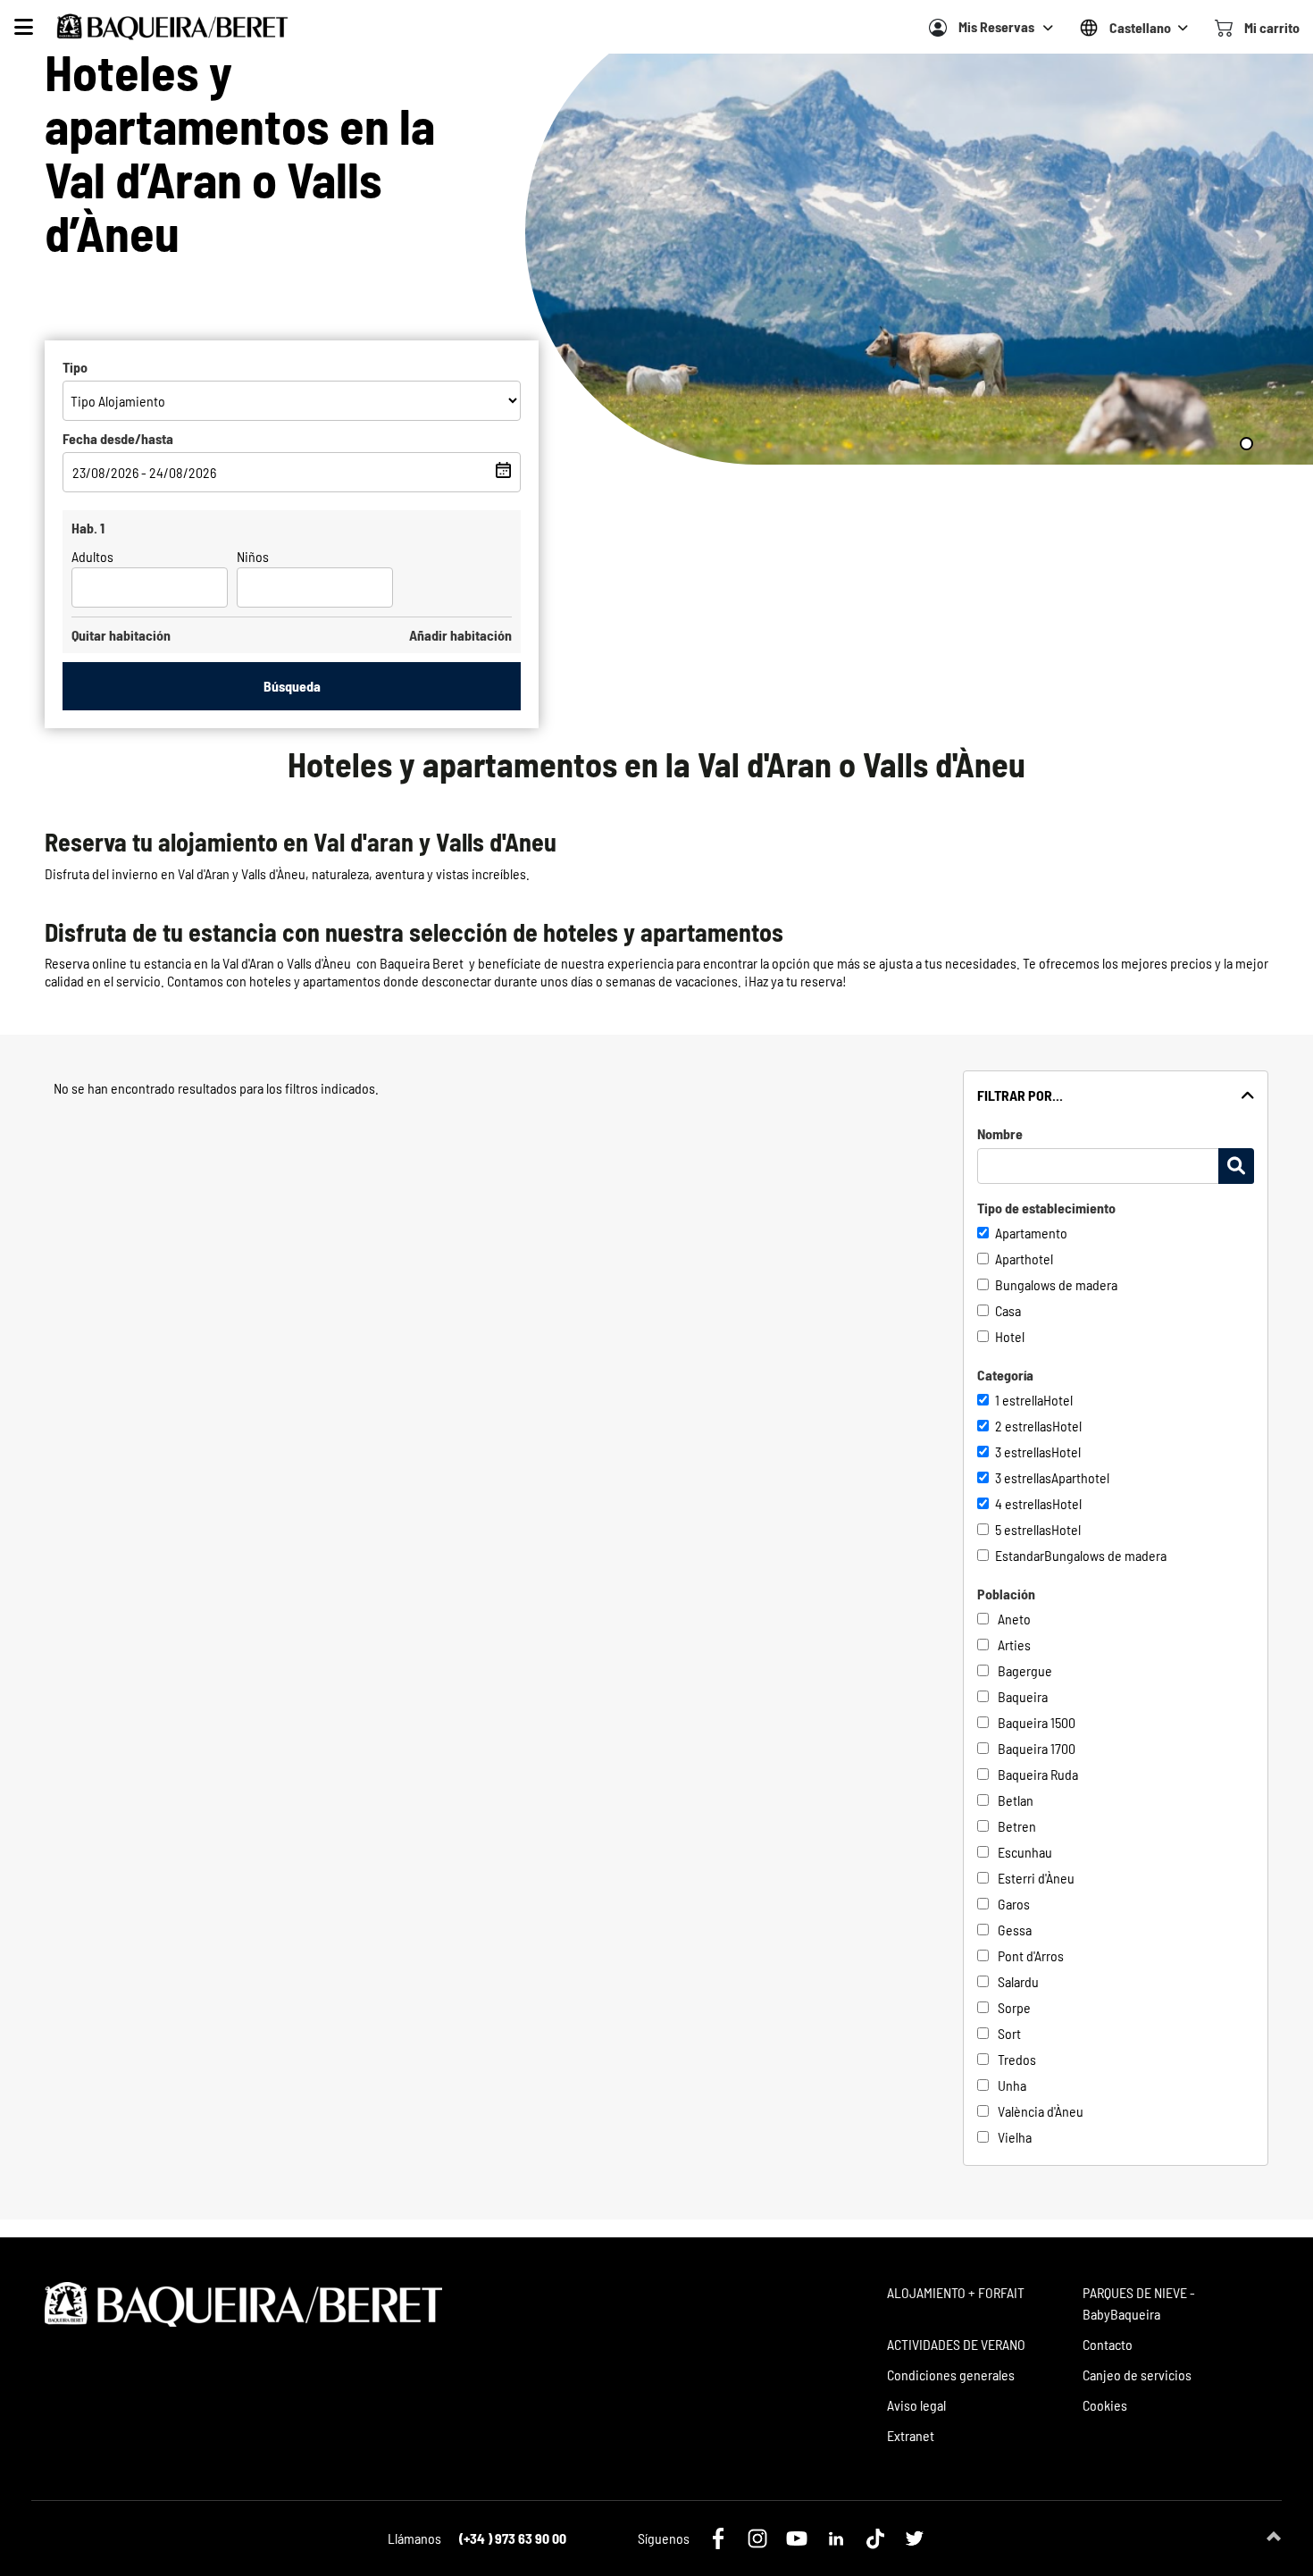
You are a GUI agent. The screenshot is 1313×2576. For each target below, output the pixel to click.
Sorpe (1014, 2007)
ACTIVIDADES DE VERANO (956, 2344)
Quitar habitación (121, 635)
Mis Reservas (996, 26)
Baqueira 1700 (1037, 1748)
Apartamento (1031, 1233)
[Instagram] (757, 2538)
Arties (1014, 1645)
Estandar (1020, 1555)
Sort (1009, 2033)
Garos (1014, 1904)
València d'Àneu (1041, 2111)
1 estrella (1019, 1400)
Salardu (1018, 1981)
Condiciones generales (951, 2375)
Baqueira (1023, 1696)
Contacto (1108, 2344)
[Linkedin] (836, 2538)
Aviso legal (916, 2405)
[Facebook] (718, 2538)
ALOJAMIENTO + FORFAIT (956, 2292)
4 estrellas (1024, 1503)
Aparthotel (1024, 1259)
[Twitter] (915, 2538)
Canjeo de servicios (1137, 2375)
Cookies (1105, 2405)
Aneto (1014, 1619)
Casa (1008, 1310)
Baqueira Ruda (1038, 1774)
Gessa (1015, 1930)
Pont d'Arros (1031, 1955)
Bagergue (1025, 1670)
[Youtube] (797, 2538)
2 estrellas (1024, 1426)
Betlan (1016, 1800)
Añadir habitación (460, 635)
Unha (1012, 2085)
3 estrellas (1023, 1452)
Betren (1017, 1826)
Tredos (1017, 2059)
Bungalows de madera (1056, 1284)
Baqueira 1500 (1037, 1722)
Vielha (1015, 2137)
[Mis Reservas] (938, 28)
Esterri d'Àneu (1036, 1878)
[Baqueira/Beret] (172, 27)
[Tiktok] (875, 2538)
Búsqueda (292, 686)
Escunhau (1025, 1852)
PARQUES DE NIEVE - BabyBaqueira (1139, 2303)
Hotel (1010, 1336)
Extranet (911, 2435)
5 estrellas (1023, 1529)
